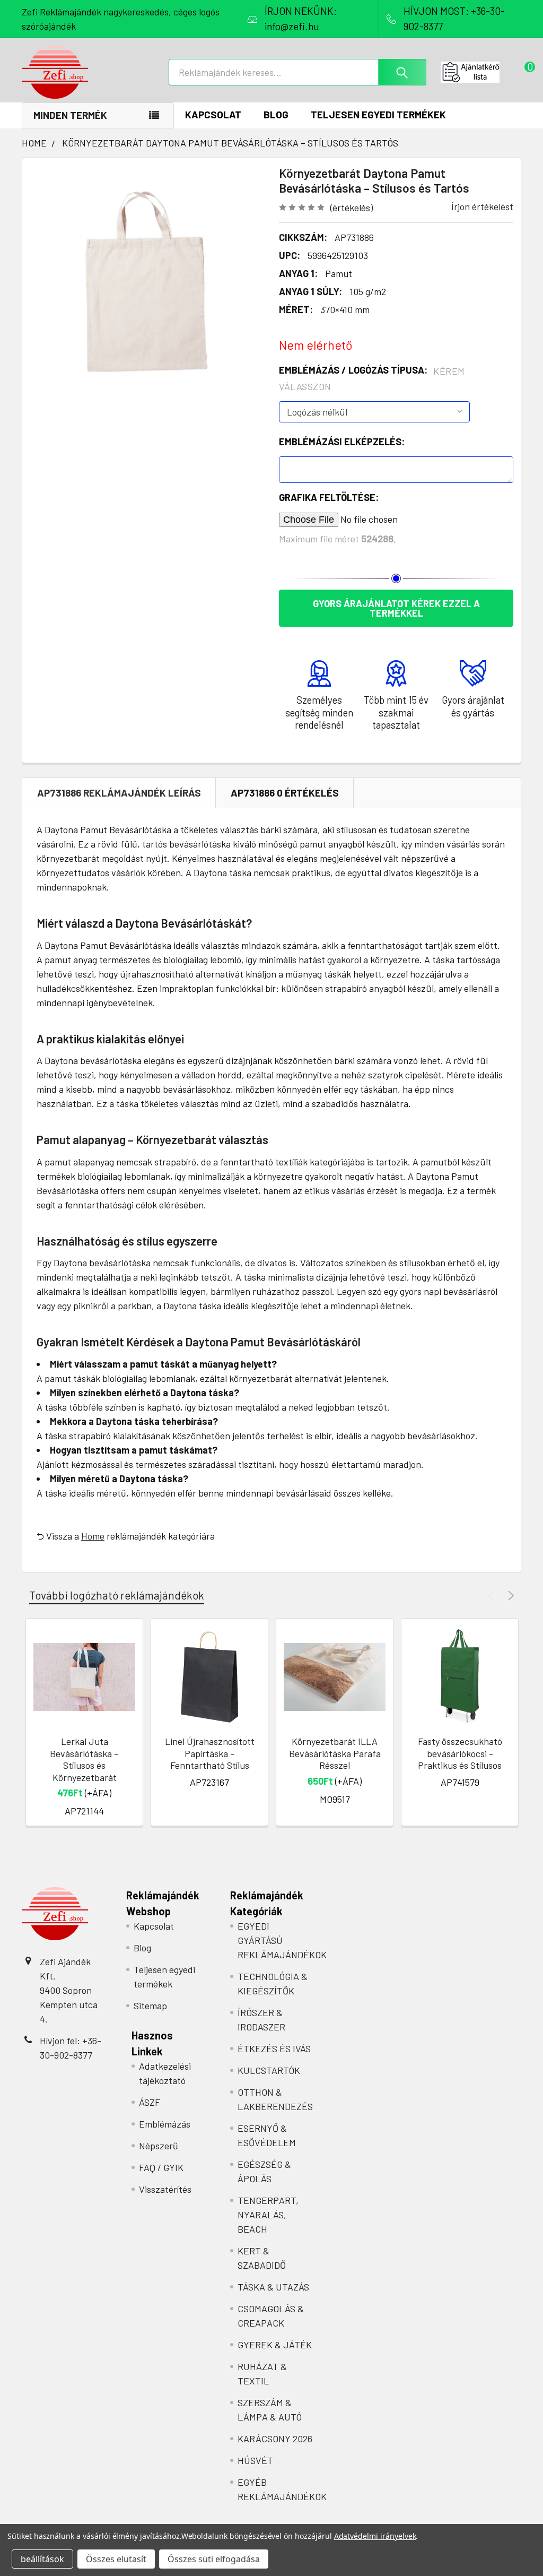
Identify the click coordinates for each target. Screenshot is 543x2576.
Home (93, 1536)
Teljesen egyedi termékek (378, 114)
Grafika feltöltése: (329, 497)
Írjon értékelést (482, 206)
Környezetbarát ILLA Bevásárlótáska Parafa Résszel (335, 1753)
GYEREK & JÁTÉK (275, 2345)
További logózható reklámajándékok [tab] (117, 1595)
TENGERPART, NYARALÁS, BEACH (268, 2215)
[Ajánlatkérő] (481, 72)
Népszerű (159, 2146)
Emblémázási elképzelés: (342, 442)
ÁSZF (150, 2102)
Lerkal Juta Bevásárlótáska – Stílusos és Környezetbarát (84, 1759)
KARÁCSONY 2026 (275, 2439)
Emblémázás (165, 2124)
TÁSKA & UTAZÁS (273, 2287)
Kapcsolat (213, 114)
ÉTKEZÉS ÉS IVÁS (274, 2048)
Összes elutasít (116, 2559)
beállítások (42, 2559)
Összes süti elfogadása (214, 2559)
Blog (276, 114)
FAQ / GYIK (161, 2167)
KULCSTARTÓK (269, 2070)
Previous (492, 1596)
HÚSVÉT (255, 2460)
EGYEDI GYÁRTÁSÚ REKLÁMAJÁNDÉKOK (282, 1940)
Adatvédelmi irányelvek (375, 2536)
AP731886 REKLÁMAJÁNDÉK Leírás (119, 793)
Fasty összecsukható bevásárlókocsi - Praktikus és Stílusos (460, 1753)
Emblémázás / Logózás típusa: (372, 378)
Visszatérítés (165, 2189)
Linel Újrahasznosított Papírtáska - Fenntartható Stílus (210, 1753)
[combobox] (297, 72)
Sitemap (150, 2006)
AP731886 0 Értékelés (285, 793)
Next (509, 1596)
